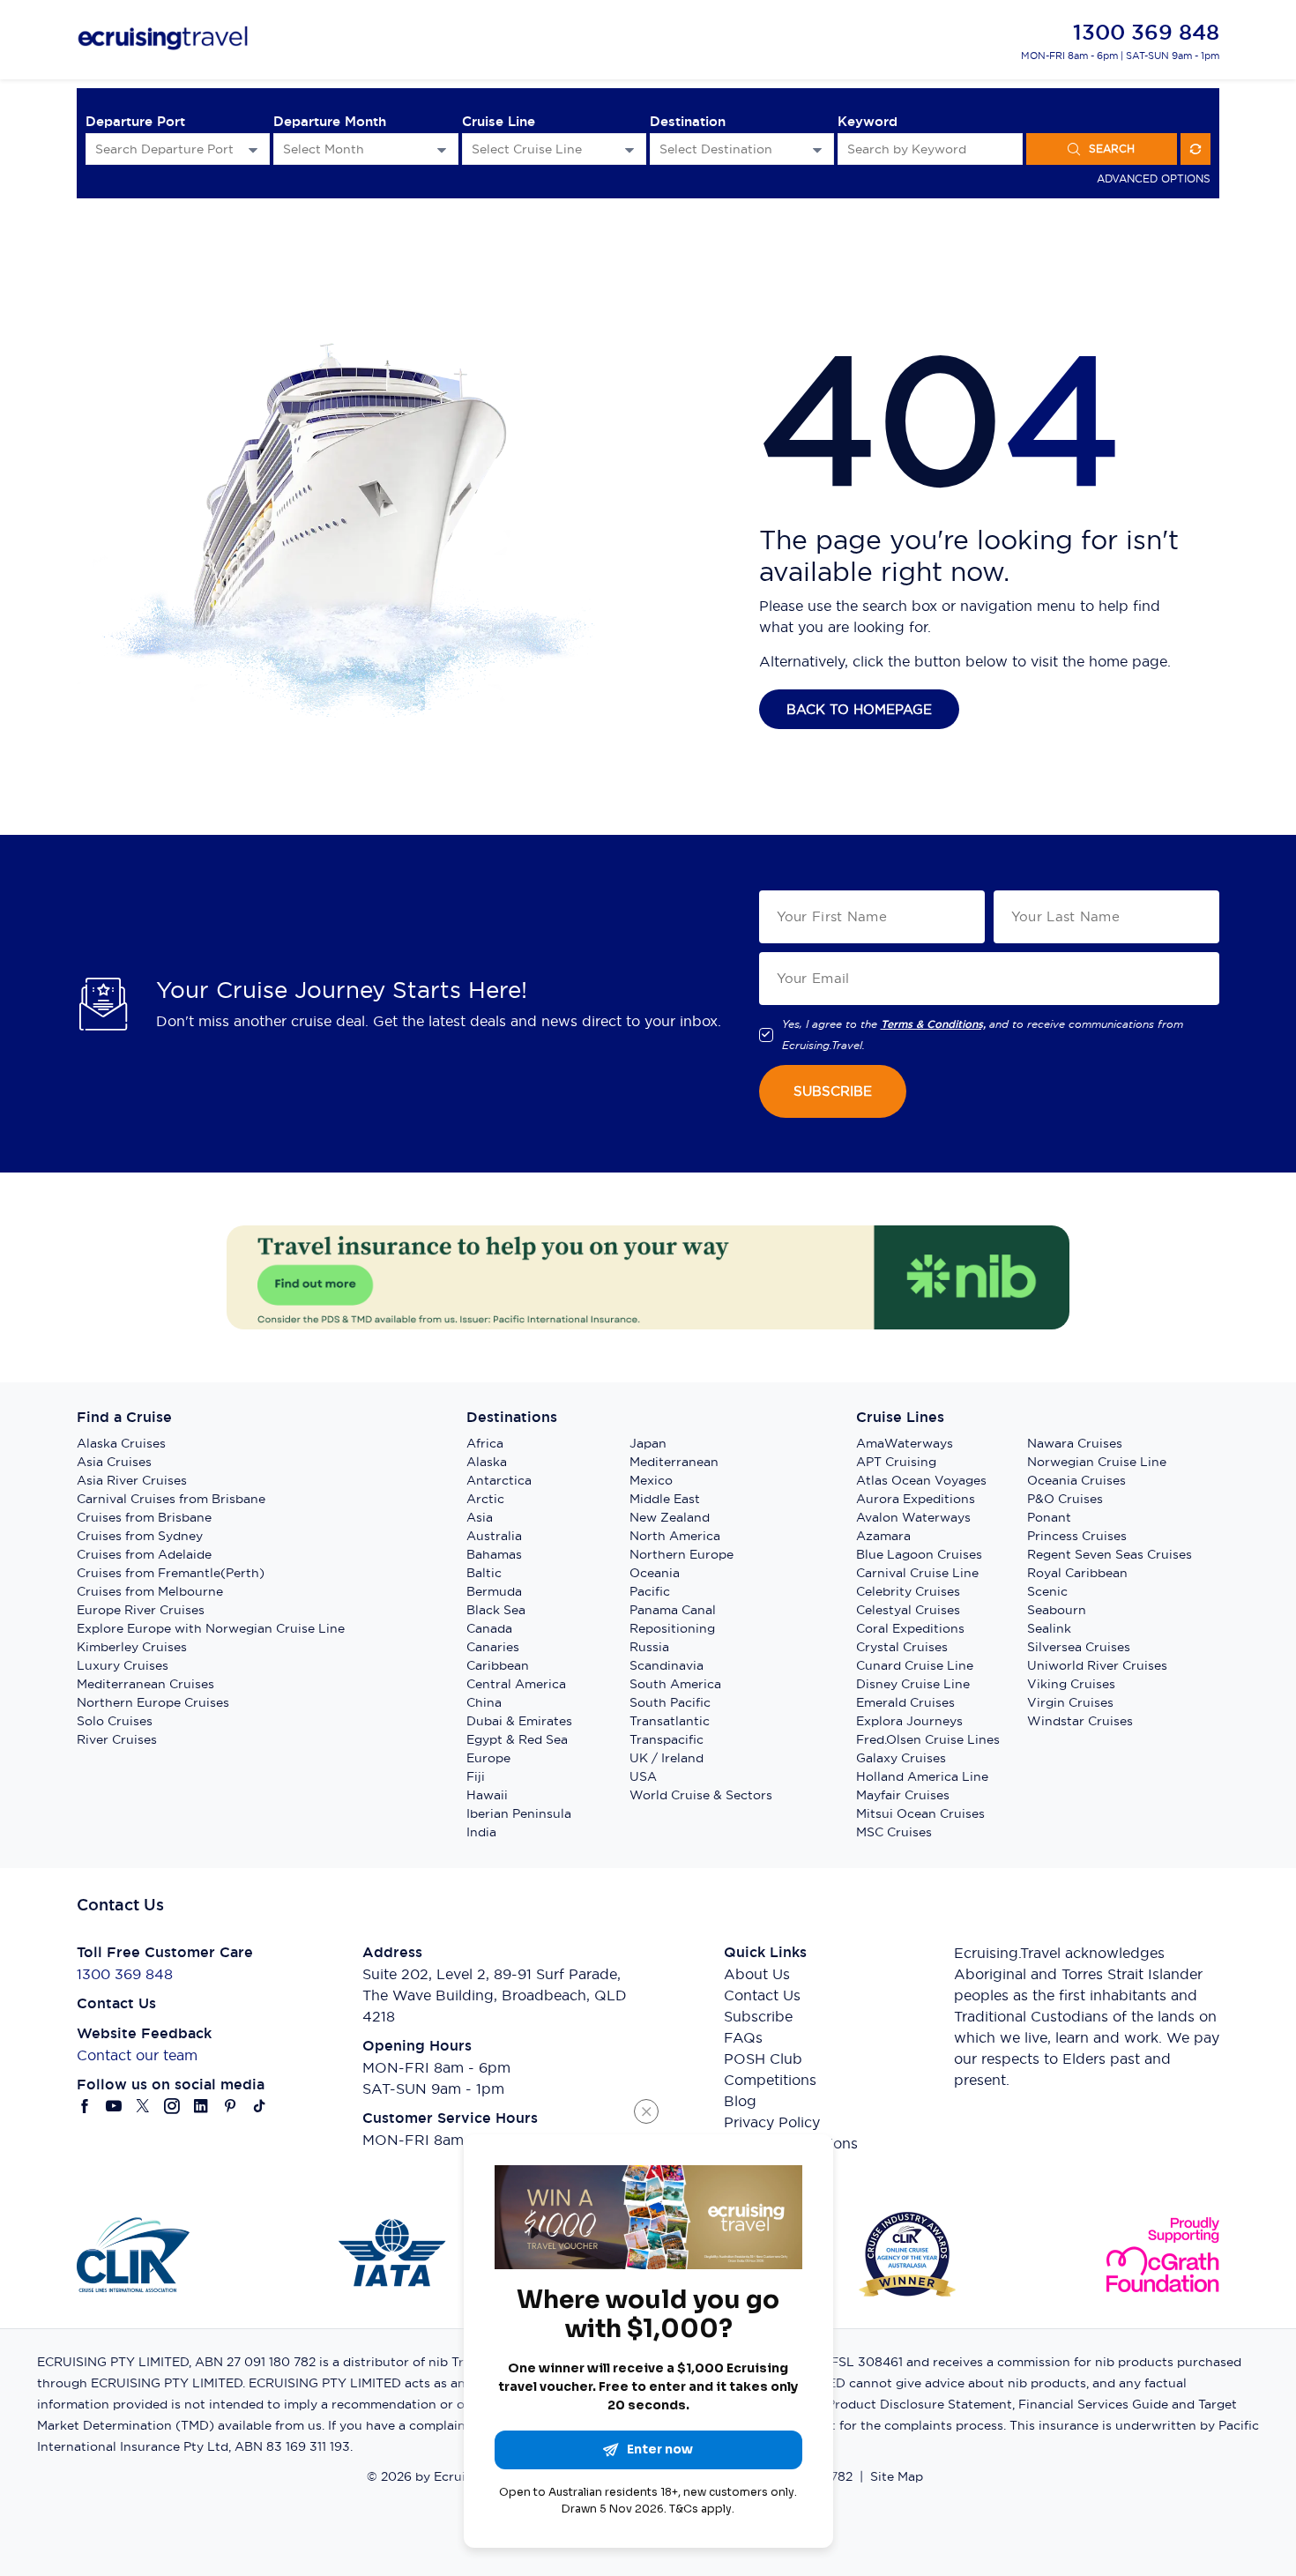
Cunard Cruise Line (915, 1665)
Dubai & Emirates (519, 1721)
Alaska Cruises (121, 1443)
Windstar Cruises (1080, 1721)
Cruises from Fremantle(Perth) (171, 1573)
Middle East (665, 1499)
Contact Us (762, 1995)
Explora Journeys (909, 1721)
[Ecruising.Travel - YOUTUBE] (114, 2106)
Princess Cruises (1077, 1536)
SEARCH (1112, 149)
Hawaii (487, 1795)
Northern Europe (682, 1554)
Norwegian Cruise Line (1097, 1462)
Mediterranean (674, 1462)
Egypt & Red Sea (517, 1739)
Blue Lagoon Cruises (919, 1554)
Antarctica (499, 1480)
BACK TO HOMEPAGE (859, 709)
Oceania (655, 1573)
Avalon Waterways (913, 1517)
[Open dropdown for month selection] (442, 149)
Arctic (485, 1499)
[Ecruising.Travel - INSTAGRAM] (172, 2106)
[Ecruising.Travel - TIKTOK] (260, 2106)
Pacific (650, 1591)
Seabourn (1057, 1610)
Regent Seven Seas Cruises (1110, 1554)
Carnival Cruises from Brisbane (171, 1499)
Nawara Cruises (1075, 1443)
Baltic (484, 1573)
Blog (740, 2101)
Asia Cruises (114, 1462)
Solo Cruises (115, 1721)
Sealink (1049, 1628)
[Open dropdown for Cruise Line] (629, 149)
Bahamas (494, 1554)
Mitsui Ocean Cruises (920, 1813)
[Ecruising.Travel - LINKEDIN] (201, 2106)
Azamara (883, 1536)
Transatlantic (670, 1721)
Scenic (1047, 1591)
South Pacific (670, 1702)
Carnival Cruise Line (917, 1573)
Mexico (651, 1480)
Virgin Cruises (1070, 1702)
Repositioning (672, 1628)
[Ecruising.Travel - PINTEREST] (231, 2106)
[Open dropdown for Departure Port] (253, 149)
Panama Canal (673, 1610)
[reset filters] (1195, 149)
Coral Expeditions (910, 1628)
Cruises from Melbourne (150, 1591)
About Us (757, 1974)
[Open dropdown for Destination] (817, 149)
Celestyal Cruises (908, 1610)
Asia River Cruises (132, 1480)
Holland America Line (922, 1776)
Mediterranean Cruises (145, 1684)
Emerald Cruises (905, 1702)
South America (675, 1684)
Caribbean (498, 1665)
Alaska (487, 1462)
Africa (485, 1443)
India (481, 1832)
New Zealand (670, 1517)
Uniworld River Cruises (1097, 1665)
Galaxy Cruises (901, 1758)
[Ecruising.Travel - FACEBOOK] (85, 2106)
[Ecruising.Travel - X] (143, 2106)
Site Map (897, 2476)
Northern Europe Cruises (153, 1702)
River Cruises (117, 1739)
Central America (516, 1684)
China (484, 1702)
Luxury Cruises (123, 1665)
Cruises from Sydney (140, 1536)
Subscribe (758, 2016)
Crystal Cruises (902, 1647)
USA (643, 1776)
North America (675, 1536)
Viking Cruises (1071, 1684)
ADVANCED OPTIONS (1154, 179)
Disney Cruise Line (913, 1684)
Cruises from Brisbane (144, 1517)
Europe (488, 1758)
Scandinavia (667, 1665)
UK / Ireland (667, 1758)
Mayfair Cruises (903, 1795)
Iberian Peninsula (519, 1813)
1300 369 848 (1146, 32)
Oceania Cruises (1076, 1480)
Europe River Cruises (141, 1610)
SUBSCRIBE (833, 1091)
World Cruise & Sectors (701, 1795)
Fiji (476, 1776)
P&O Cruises (1065, 1499)
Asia (480, 1517)
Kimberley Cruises (132, 1647)
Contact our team (137, 2055)
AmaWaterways (905, 1443)
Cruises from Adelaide (144, 1554)
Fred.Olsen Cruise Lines (928, 1739)
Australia (494, 1536)
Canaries (493, 1647)
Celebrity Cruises (908, 1591)
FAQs (743, 2037)
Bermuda (494, 1591)
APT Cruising (896, 1462)
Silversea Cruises (1079, 1647)
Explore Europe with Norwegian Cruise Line (211, 1628)
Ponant (1049, 1517)
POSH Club (763, 2059)
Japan (648, 1443)
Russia (649, 1647)
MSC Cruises (894, 1832)
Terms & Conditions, (933, 1024)
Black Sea (496, 1610)
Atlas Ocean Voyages (921, 1480)
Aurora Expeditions (916, 1499)
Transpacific (667, 1739)
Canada (489, 1628)
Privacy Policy (772, 2122)
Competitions (770, 2080)
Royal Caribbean (1077, 1573)
